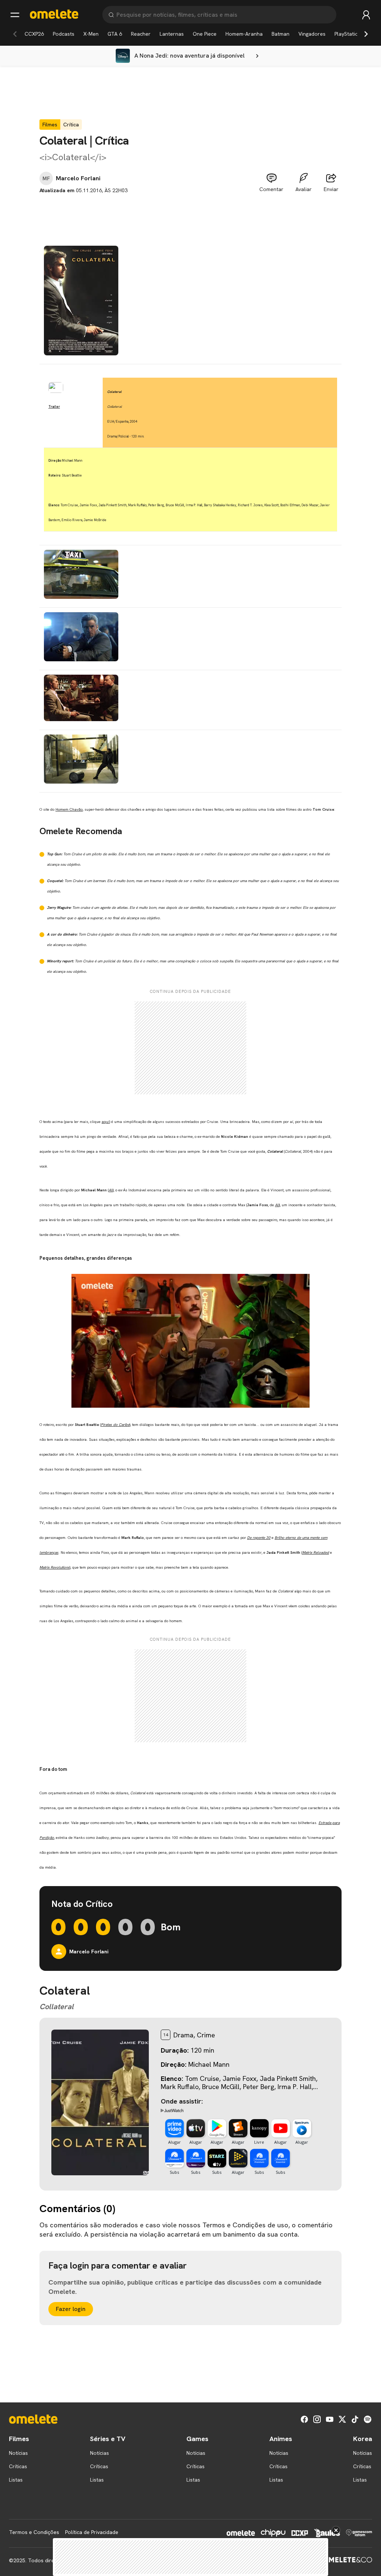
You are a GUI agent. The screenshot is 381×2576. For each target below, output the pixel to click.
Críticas (18, 2466)
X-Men (91, 34)
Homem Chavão (69, 809)
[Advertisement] (190, 211)
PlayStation (348, 34)
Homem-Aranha (244, 34)
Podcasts (64, 34)
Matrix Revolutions (55, 1567)
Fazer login (71, 2309)
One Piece (205, 34)
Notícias (18, 2453)
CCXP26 (34, 34)
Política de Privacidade (92, 2532)
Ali (111, 1190)
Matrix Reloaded (316, 1552)
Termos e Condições (34, 2532)
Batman (281, 34)
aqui (105, 1122)
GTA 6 (115, 34)
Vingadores (312, 34)
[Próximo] (366, 34)
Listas (16, 2480)
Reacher (141, 34)
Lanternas (172, 34)
